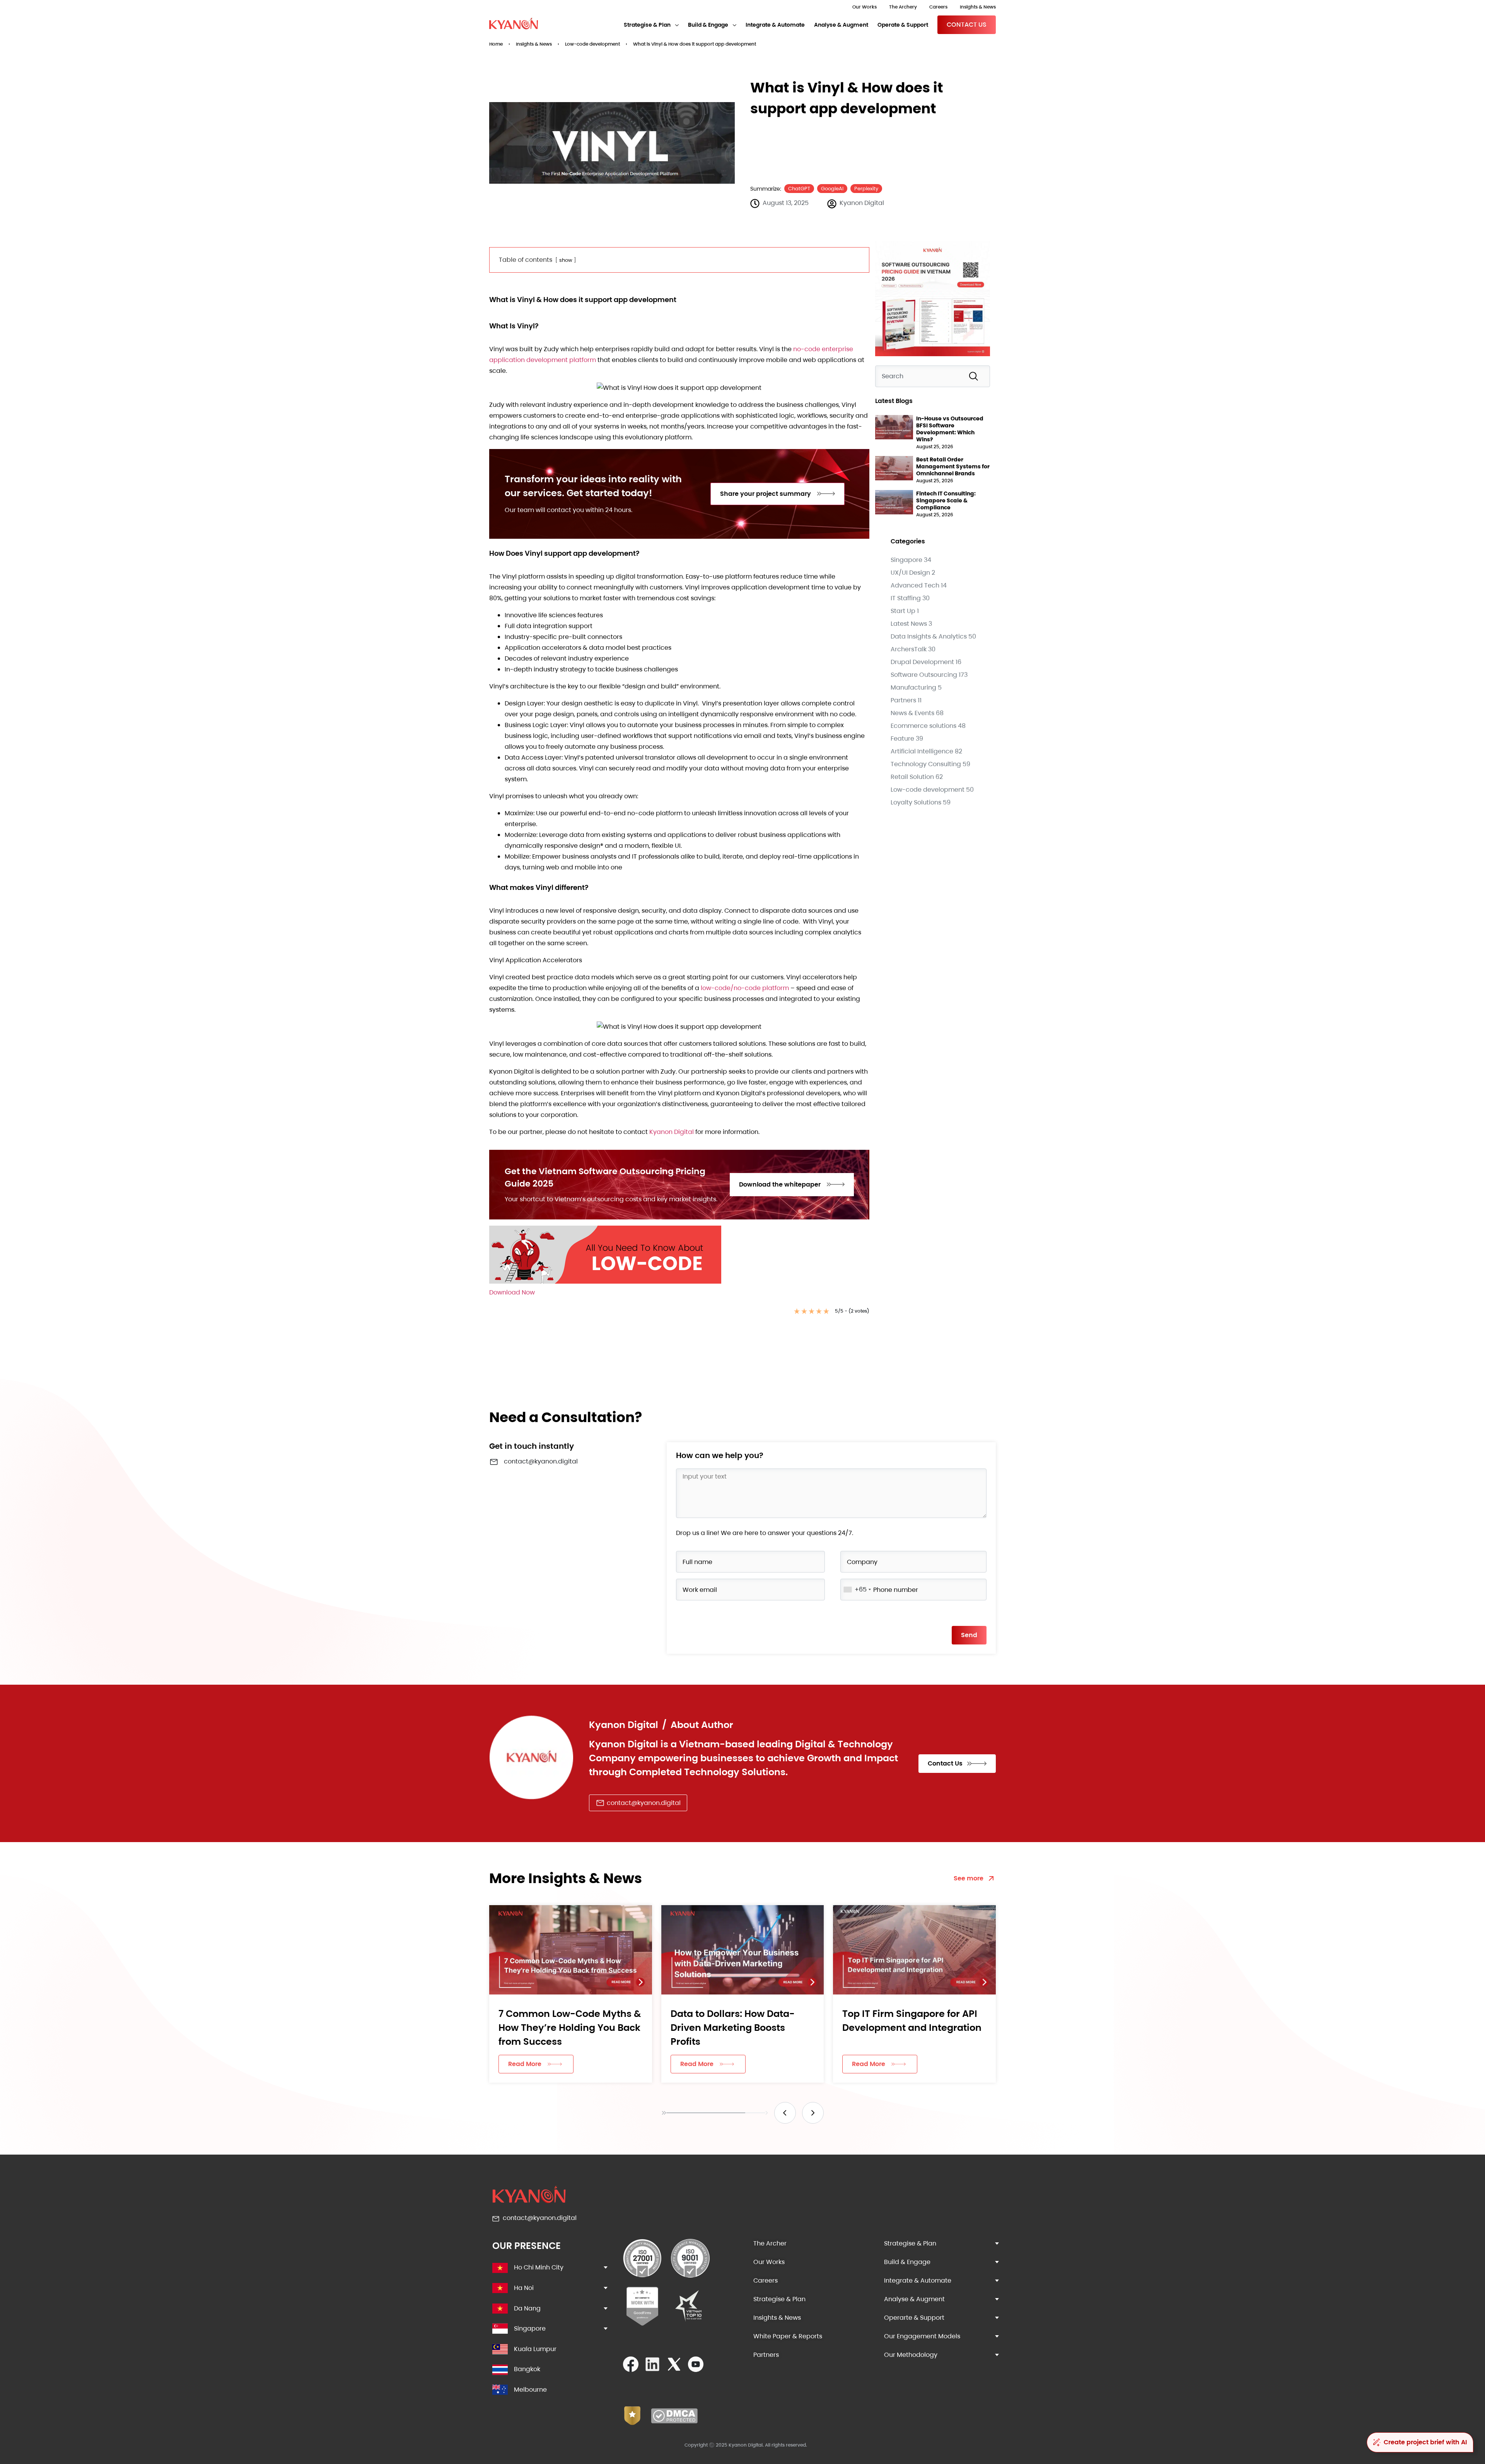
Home (496, 44)
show (566, 260)
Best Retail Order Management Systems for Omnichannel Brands (953, 466)
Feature (902, 739)
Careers (938, 7)
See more (969, 1878)
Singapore (906, 560)
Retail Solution (912, 777)
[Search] (975, 376)
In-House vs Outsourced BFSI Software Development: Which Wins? (950, 429)
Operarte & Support (914, 2318)
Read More (525, 2064)
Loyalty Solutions (916, 802)
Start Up (903, 611)
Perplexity (866, 189)
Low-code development (592, 44)
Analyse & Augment (841, 25)
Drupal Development (922, 662)
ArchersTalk (909, 649)
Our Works (865, 7)
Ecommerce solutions (923, 726)
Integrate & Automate (775, 25)
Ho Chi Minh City (539, 2267)
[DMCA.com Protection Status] (674, 2421)
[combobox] (933, 376)
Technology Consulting (926, 764)
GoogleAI (832, 189)
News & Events (912, 713)
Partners (903, 700)
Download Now (512, 1292)
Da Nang (527, 2308)
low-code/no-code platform (745, 988)
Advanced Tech (915, 585)
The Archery (903, 7)
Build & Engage (708, 25)
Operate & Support (903, 25)
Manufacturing (913, 687)
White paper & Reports (788, 2336)
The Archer (770, 2243)
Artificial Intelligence (922, 751)
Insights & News (978, 7)
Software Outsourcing (924, 675)
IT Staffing (906, 598)
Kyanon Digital (672, 1132)
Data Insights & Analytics (929, 636)
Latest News (909, 624)
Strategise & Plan (647, 25)
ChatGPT (799, 189)
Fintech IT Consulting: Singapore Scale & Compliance (946, 500)
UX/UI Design (910, 573)
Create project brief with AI (1425, 2442)
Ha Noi (524, 2288)
